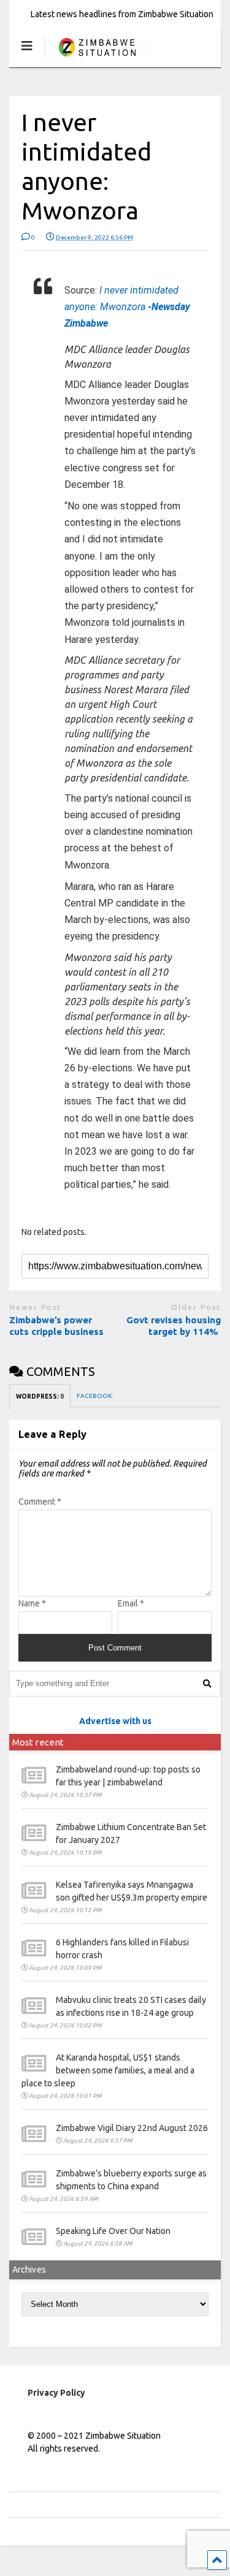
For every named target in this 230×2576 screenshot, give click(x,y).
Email (131, 1603)
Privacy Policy (56, 2393)
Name (32, 1603)
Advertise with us (115, 1721)
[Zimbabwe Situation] (97, 58)
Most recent (38, 1742)
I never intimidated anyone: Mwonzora (127, 307)
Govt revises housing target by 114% (174, 1326)
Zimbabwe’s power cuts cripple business (58, 1326)
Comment (40, 1502)
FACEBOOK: (95, 1396)
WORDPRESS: (40, 1396)
